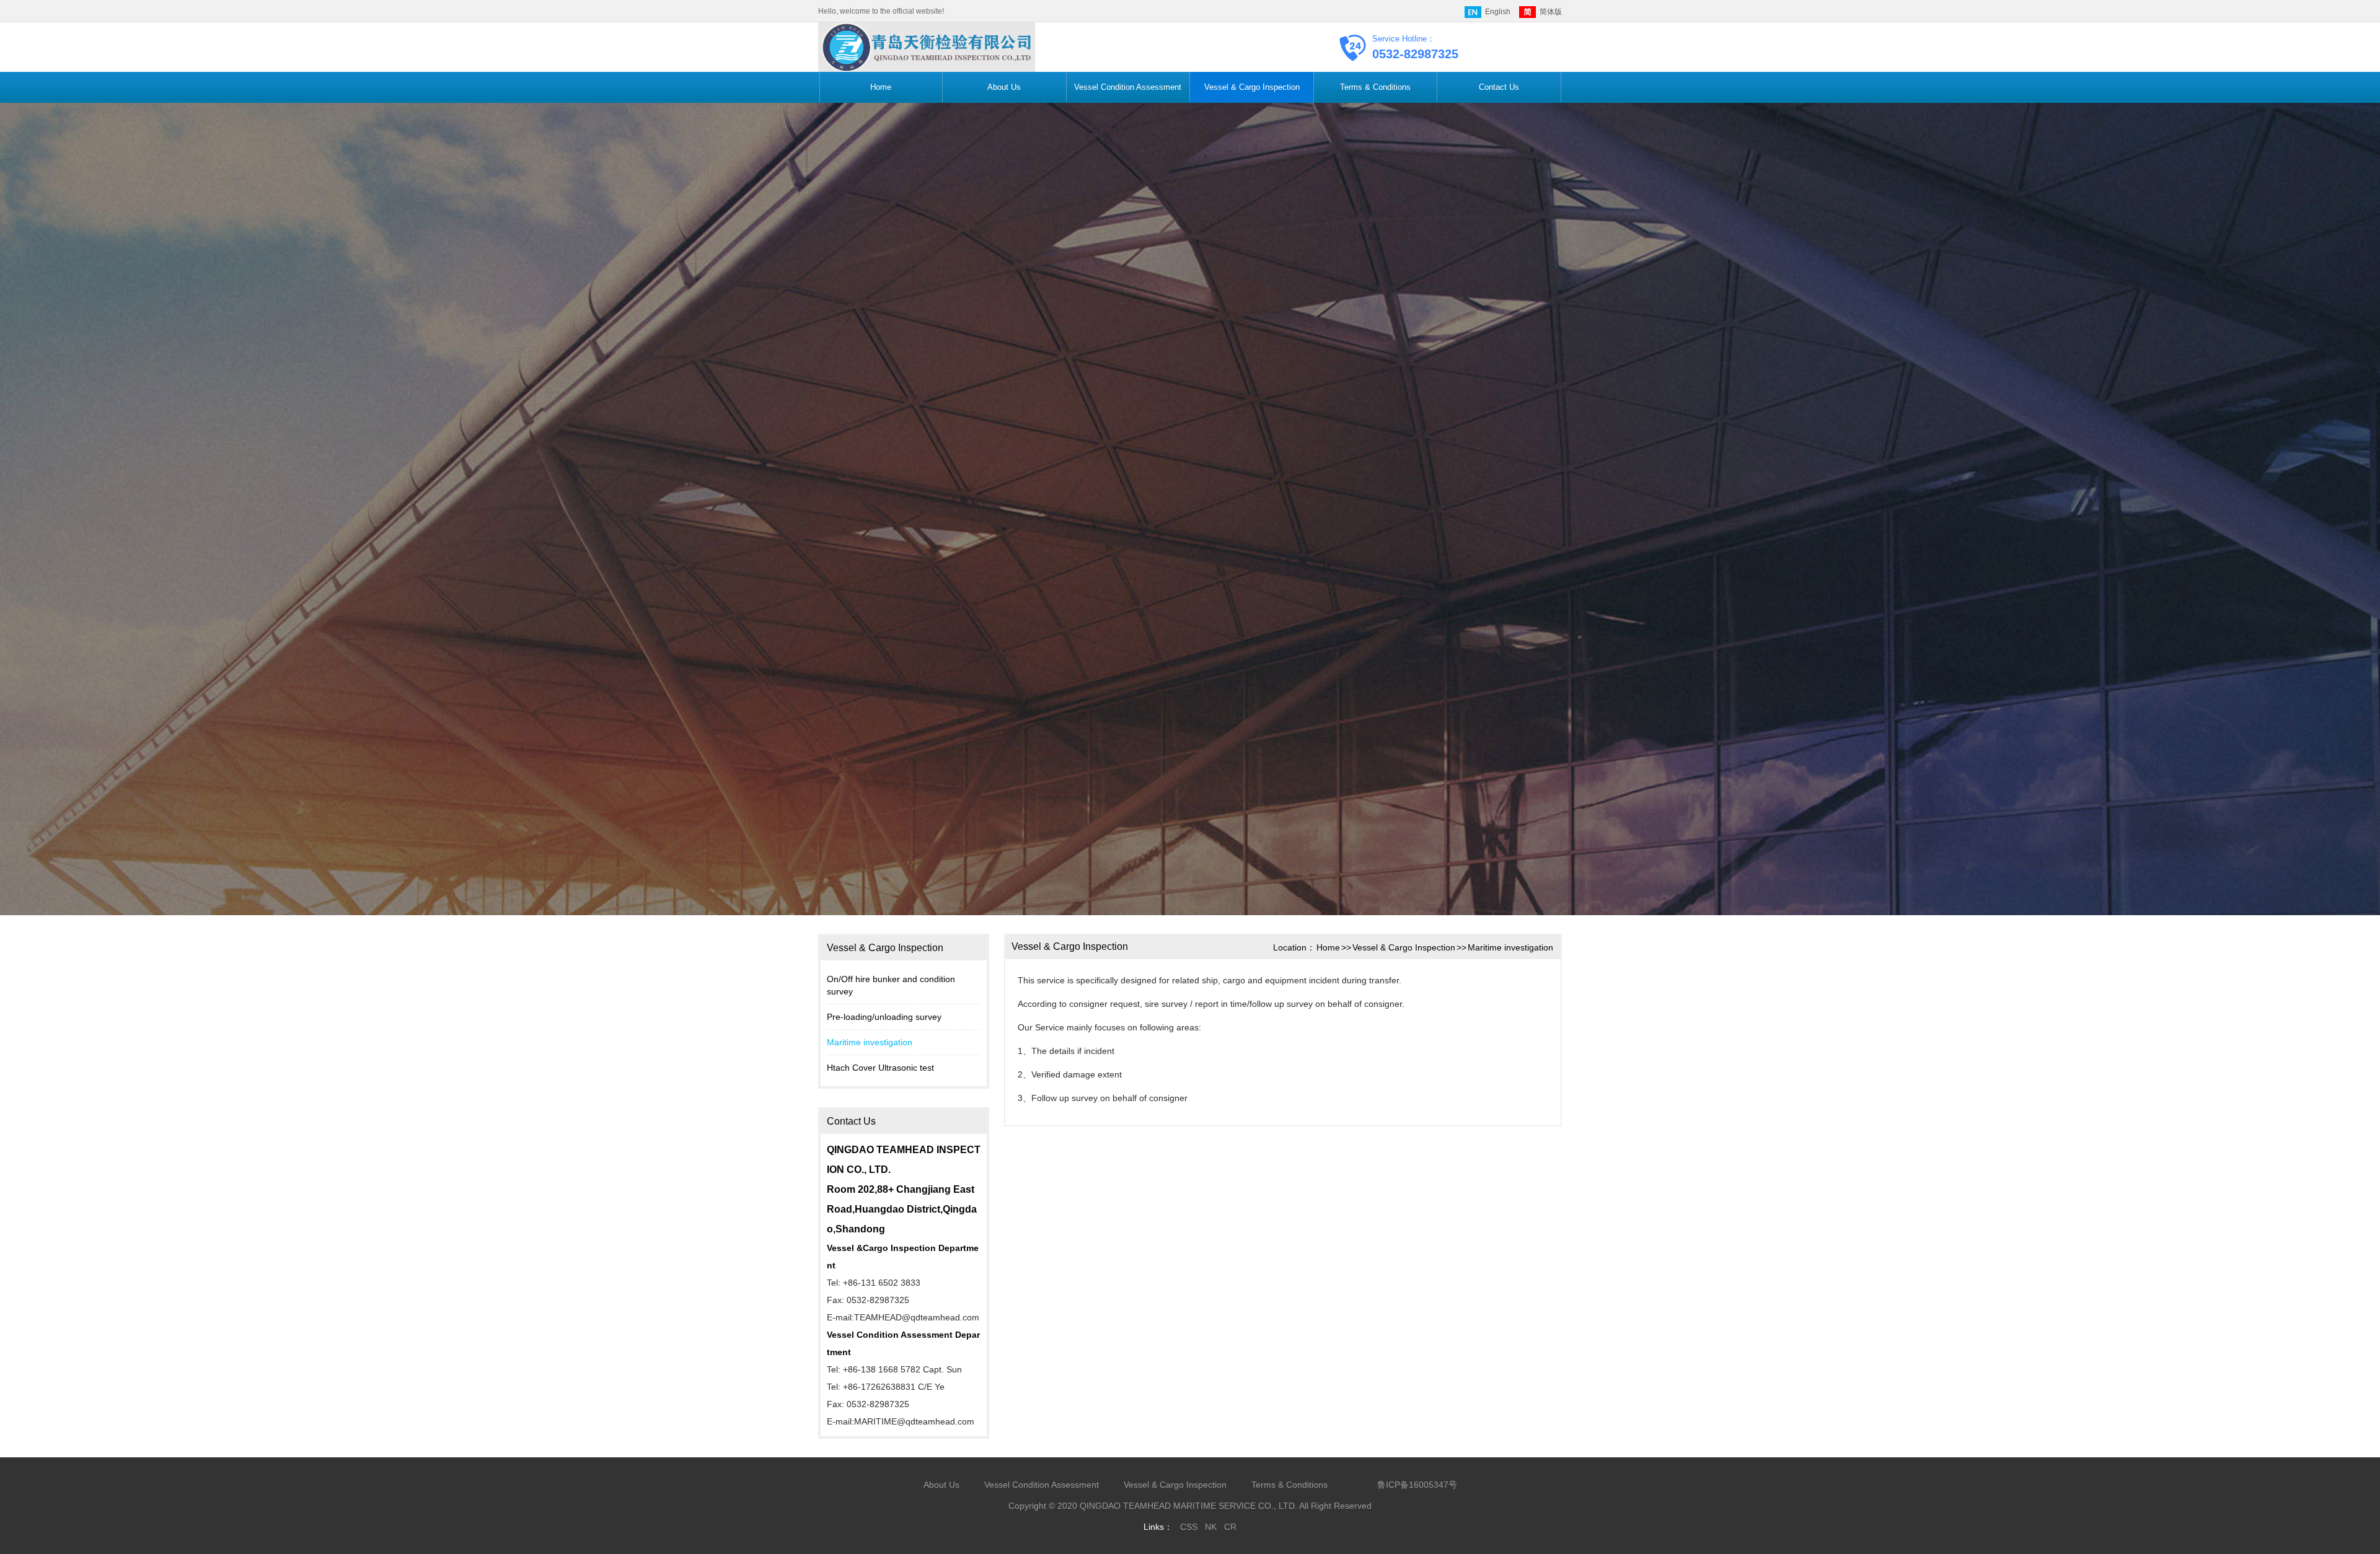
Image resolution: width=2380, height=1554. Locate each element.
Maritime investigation (870, 1042)
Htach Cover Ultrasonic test (880, 1068)
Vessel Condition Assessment (1128, 87)
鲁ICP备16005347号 (1417, 1485)
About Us (1004, 87)
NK (1211, 1527)
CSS (1189, 1527)
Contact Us (1499, 87)
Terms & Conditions (1375, 87)
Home (881, 87)
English (1498, 12)
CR (1230, 1527)
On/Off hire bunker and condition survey (891, 985)
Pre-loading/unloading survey (884, 1017)
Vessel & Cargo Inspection (1252, 87)
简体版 (1551, 12)
